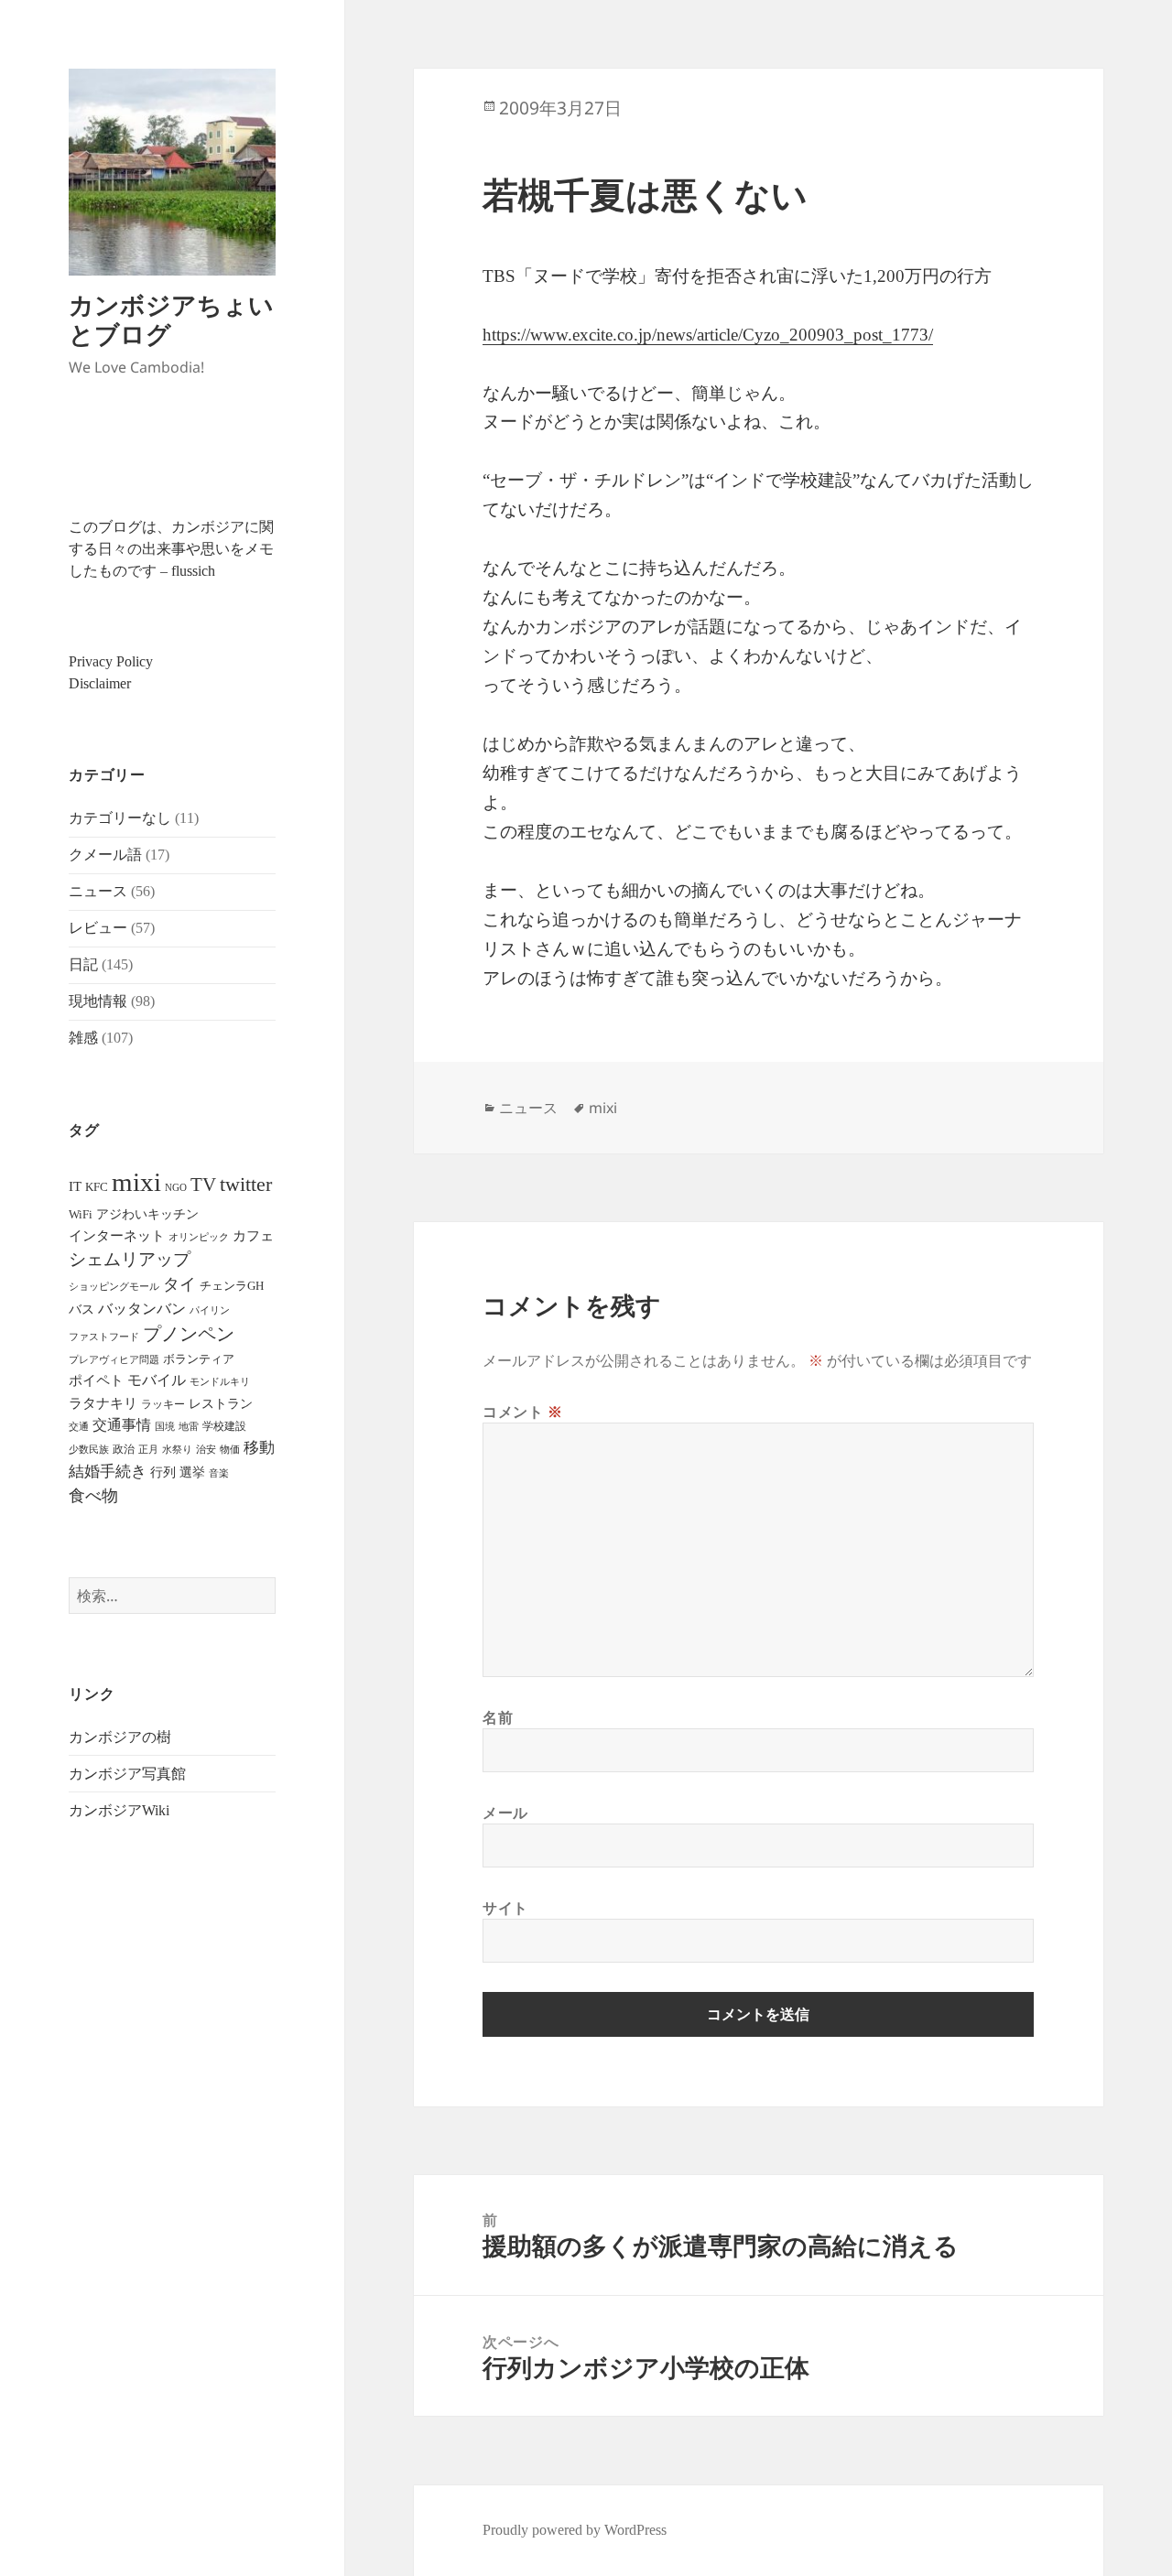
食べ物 (93, 1496)
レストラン (221, 1404)
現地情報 (98, 1001)
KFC (97, 1187)
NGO (176, 1187)
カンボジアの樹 (120, 1737)
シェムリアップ (130, 1259)
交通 (79, 1426)
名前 (498, 1717)
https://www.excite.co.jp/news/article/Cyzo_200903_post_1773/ (708, 335)
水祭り (177, 1450)
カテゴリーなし (120, 818)
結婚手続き (108, 1472)
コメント (523, 1412)
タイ (179, 1284)
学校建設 (224, 1426)
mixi (136, 1182)
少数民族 (89, 1449)
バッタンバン (142, 1309)
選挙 (192, 1472)
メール (505, 1813)
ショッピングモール (114, 1286)
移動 (259, 1448)
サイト (505, 1908)
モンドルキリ (220, 1382)
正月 (148, 1449)
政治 (124, 1449)
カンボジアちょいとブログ (171, 319)
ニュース (98, 891)
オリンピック (199, 1237)
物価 (230, 1449)
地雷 (189, 1427)
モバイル (157, 1380)
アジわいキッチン (147, 1214)
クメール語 (105, 855)
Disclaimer (100, 683)
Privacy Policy (111, 661)
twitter (246, 1184)
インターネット (117, 1236)
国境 (165, 1427)
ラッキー (163, 1404)
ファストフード (104, 1337)
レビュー (98, 928)
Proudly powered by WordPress (575, 2530)
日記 (83, 964)
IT (75, 1186)
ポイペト (96, 1380)
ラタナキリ (103, 1403)
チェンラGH (232, 1286)
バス (81, 1310)
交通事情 (122, 1425)
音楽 (219, 1473)
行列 (163, 1472)
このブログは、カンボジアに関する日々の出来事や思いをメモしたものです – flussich (171, 549)
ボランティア (199, 1359)
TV (203, 1185)
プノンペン (189, 1334)
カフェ (253, 1236)
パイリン (210, 1310)
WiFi (81, 1214)
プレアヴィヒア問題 (114, 1360)
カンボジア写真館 (127, 1774)
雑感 (83, 1038)
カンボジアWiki (119, 1810)
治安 (206, 1450)
